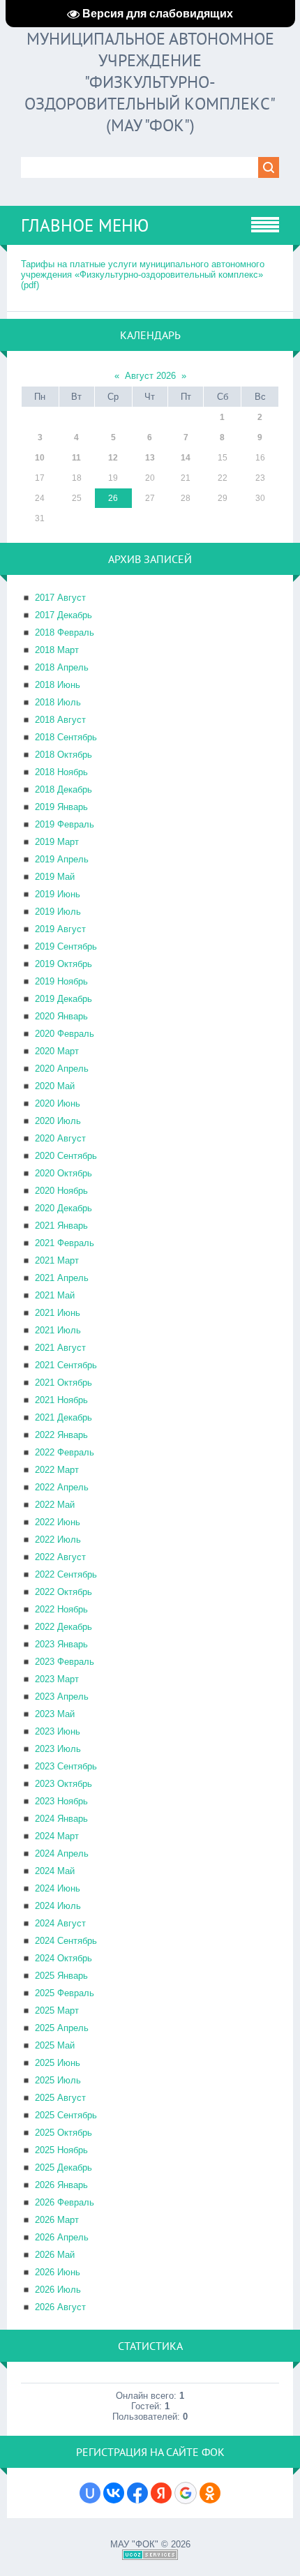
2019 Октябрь (63, 964)
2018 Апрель (62, 667)
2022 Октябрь (63, 1592)
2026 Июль (58, 2290)
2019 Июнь (58, 894)
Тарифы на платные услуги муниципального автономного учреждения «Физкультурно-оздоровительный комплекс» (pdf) (143, 275)
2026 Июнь (58, 2272)
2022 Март (57, 1470)
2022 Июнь (58, 1522)
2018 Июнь (58, 685)
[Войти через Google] (186, 2493)
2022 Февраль (65, 1452)
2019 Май (55, 877)
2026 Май (55, 2255)
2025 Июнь (58, 2063)
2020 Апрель (62, 1069)
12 (113, 458)
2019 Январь (61, 807)
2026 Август (60, 2307)
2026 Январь (61, 2185)
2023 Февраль (65, 1662)
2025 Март (57, 2010)
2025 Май (55, 2045)
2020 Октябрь (63, 1173)
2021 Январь (61, 1226)
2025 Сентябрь (66, 2115)
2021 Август (60, 1348)
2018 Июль (58, 702)
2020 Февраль (65, 1034)
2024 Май (55, 1871)
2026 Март (57, 2220)
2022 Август (60, 1557)
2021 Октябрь (63, 1383)
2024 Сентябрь (66, 1941)
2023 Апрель (62, 1697)
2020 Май (55, 1086)
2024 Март (57, 1836)
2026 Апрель (62, 2237)
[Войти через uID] (90, 2493)
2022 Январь (61, 1435)
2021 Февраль (65, 1243)
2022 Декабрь (63, 1627)
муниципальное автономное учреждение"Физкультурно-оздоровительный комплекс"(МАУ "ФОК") (150, 82)
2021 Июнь (58, 1313)
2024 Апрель (62, 1854)
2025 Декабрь (63, 2167)
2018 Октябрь (63, 755)
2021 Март (57, 1260)
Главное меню (85, 225)
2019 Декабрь (63, 999)
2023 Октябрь (63, 1784)
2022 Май (55, 1505)
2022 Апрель (62, 1487)
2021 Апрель (62, 1278)
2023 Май (55, 1714)
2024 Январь (61, 1819)
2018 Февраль (65, 632)
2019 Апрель (62, 859)
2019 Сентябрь (66, 946)
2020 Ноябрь (61, 1191)
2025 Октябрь (63, 2133)
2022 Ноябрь (61, 1609)
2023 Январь (61, 1644)
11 (76, 458)
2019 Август (60, 929)
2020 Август (60, 1138)
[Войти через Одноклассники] (210, 2493)
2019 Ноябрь (61, 981)
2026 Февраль (65, 2202)
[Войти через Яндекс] (161, 2493)
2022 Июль (58, 1540)
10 (40, 458)
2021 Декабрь (63, 1417)
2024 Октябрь (63, 1958)
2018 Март (57, 650)
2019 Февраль (65, 824)
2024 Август (60, 1923)
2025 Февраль (65, 1993)
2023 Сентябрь (66, 1766)
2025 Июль (58, 2080)
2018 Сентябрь (66, 737)
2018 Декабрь (63, 789)
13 (150, 458)
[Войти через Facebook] (137, 2493)
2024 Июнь (58, 1888)
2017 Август (60, 598)
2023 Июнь (58, 1731)
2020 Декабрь (63, 1208)
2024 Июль (58, 1906)
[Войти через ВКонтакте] (114, 2493)
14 (186, 458)
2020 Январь (61, 1016)
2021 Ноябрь (61, 1400)
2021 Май (55, 1295)
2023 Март (57, 1679)
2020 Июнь (58, 1103)
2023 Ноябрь (61, 1801)
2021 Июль (58, 1330)
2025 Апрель (62, 2028)
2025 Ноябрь (61, 2150)
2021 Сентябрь (66, 1365)
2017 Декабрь (63, 615)
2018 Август (60, 720)
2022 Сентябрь (66, 1574)
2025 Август (60, 2098)
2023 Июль (58, 1749)
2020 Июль (58, 1121)
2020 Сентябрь (66, 1156)
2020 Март (57, 1051)
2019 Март (57, 842)
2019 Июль (58, 912)
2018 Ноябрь (61, 772)
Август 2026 (150, 376)
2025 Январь (61, 1976)
